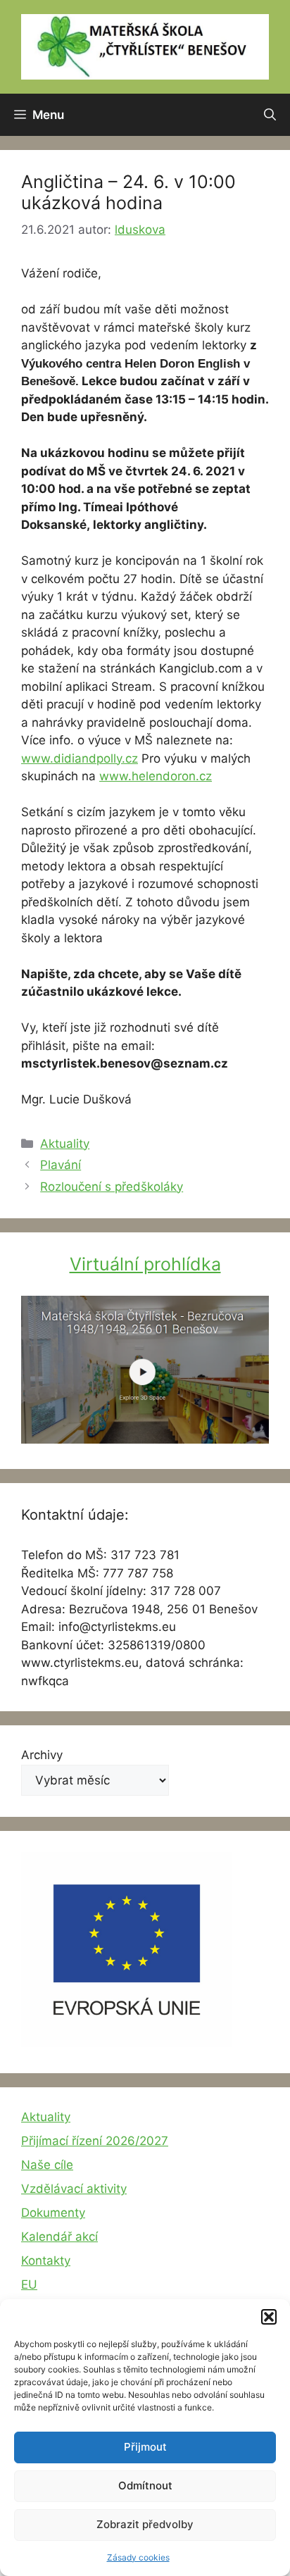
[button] (269, 2317)
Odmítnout (145, 2486)
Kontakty (46, 2261)
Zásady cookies (138, 2557)
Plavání (61, 1165)
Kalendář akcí (59, 2237)
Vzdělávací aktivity (74, 2189)
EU (29, 2284)
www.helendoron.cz (156, 776)
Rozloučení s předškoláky (112, 1187)
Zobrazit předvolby (145, 2524)
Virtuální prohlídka (145, 1264)
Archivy (42, 1755)
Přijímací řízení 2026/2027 (95, 2141)
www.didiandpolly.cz (80, 758)
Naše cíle (47, 2165)
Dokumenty (53, 2213)
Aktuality (65, 1144)
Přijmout (145, 2447)
